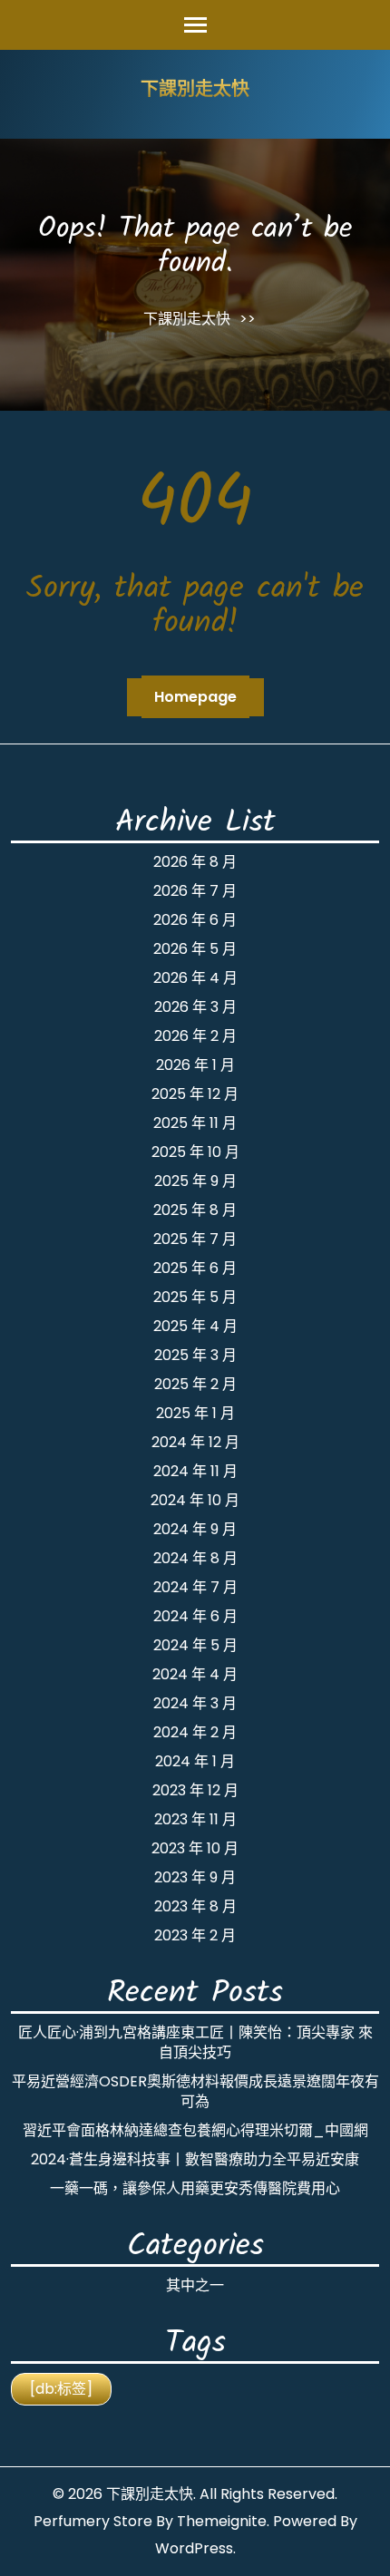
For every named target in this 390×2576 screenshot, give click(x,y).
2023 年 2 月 (195, 1935)
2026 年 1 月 (195, 1065)
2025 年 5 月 (195, 1297)
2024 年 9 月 (195, 1529)
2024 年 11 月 (195, 1471)
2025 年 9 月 (195, 1181)
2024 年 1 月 (195, 1761)
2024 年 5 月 (195, 1645)
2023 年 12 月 (195, 1790)
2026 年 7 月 (195, 891)
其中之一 (195, 2285)
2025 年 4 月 (195, 1326)
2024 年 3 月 (195, 1703)
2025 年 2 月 (195, 1384)
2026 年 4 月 (195, 978)
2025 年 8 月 (195, 1210)
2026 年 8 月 (195, 862)
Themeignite (222, 2521)
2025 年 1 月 (195, 1413)
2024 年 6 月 (195, 1616)
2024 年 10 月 (195, 1500)
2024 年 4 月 (195, 1674)
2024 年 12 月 (195, 1442)
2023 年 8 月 (195, 1906)
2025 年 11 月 (195, 1123)
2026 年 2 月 (195, 1036)
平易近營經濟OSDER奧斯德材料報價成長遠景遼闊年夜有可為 (195, 2091)
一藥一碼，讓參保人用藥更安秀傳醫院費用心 (195, 2188)
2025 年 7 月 (195, 1239)
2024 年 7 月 (195, 1587)
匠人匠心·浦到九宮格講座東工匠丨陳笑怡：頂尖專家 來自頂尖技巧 (195, 2042)
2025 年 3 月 (195, 1355)
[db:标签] (61, 2389)
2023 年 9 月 (195, 1877)
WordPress (194, 2548)
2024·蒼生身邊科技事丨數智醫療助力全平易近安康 (195, 2159)
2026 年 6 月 (195, 920)
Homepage (195, 697)
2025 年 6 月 (195, 1268)
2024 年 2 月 (195, 1732)
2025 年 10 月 (195, 1152)
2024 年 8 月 (195, 1558)
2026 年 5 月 (195, 949)
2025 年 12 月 (195, 1094)
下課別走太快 (195, 91)
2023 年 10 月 (195, 1848)
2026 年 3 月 (195, 1007)
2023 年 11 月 (195, 1819)
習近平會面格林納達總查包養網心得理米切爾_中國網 (195, 2130)
